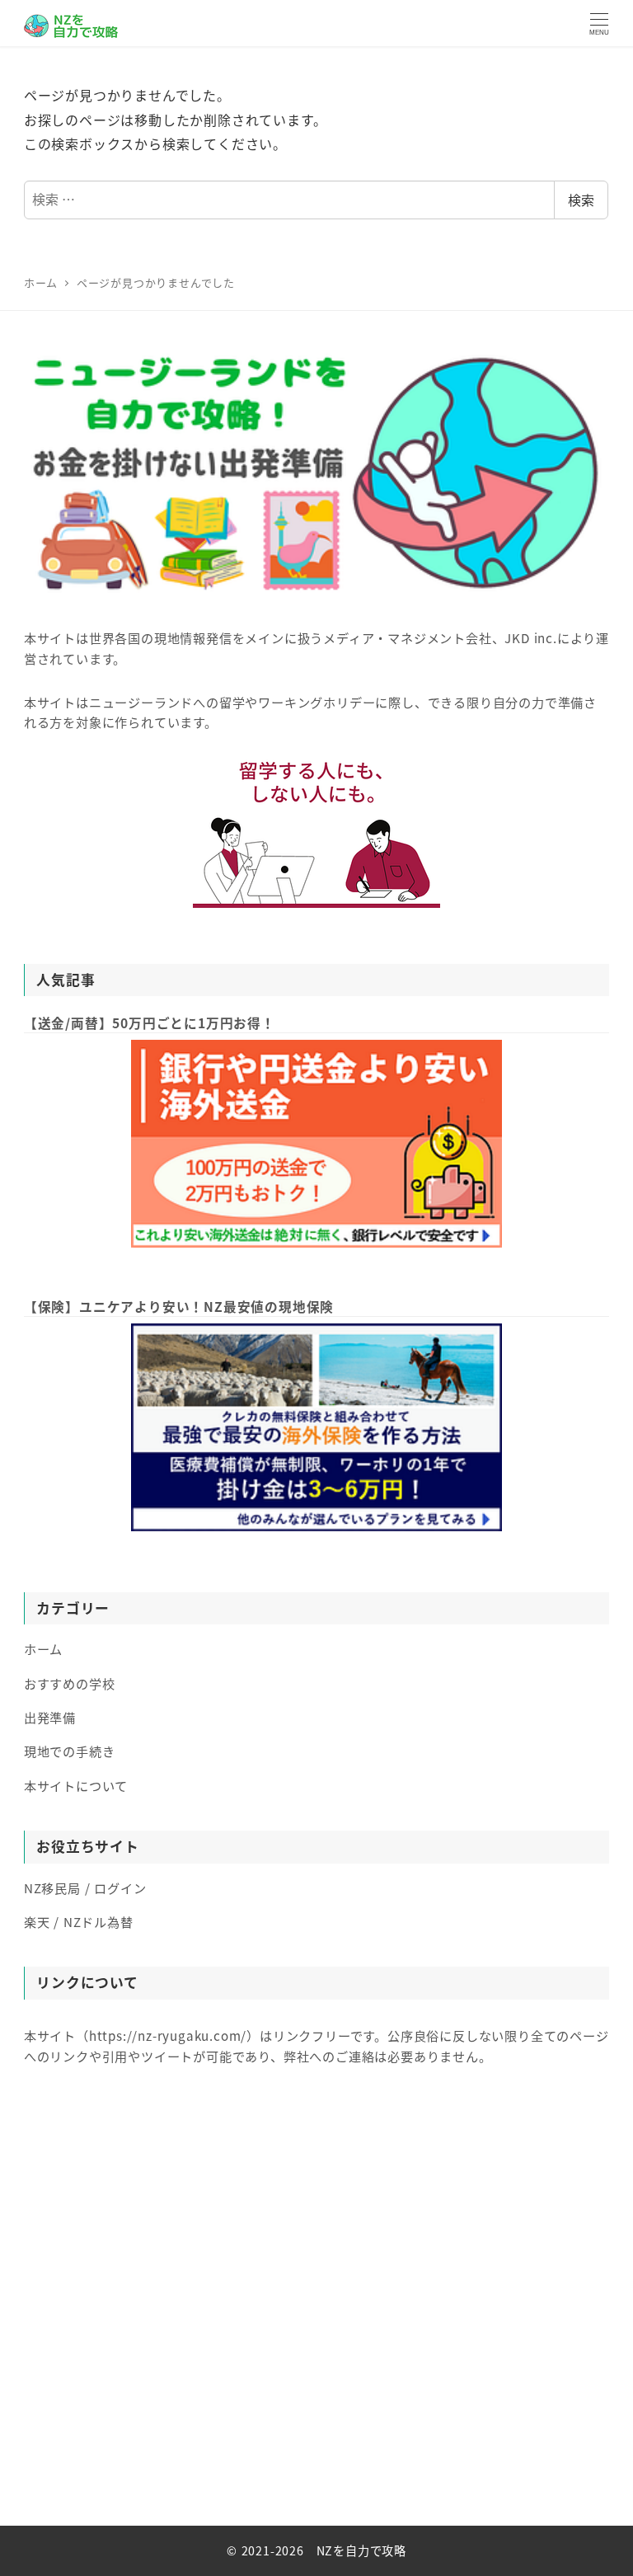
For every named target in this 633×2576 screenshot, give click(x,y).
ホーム (43, 1648)
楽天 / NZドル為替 (79, 1921)
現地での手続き (70, 1751)
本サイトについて (76, 1785)
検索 (581, 200)
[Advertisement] (316, 2313)
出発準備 (50, 1717)
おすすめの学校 (70, 1683)
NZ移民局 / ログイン (85, 1887)
